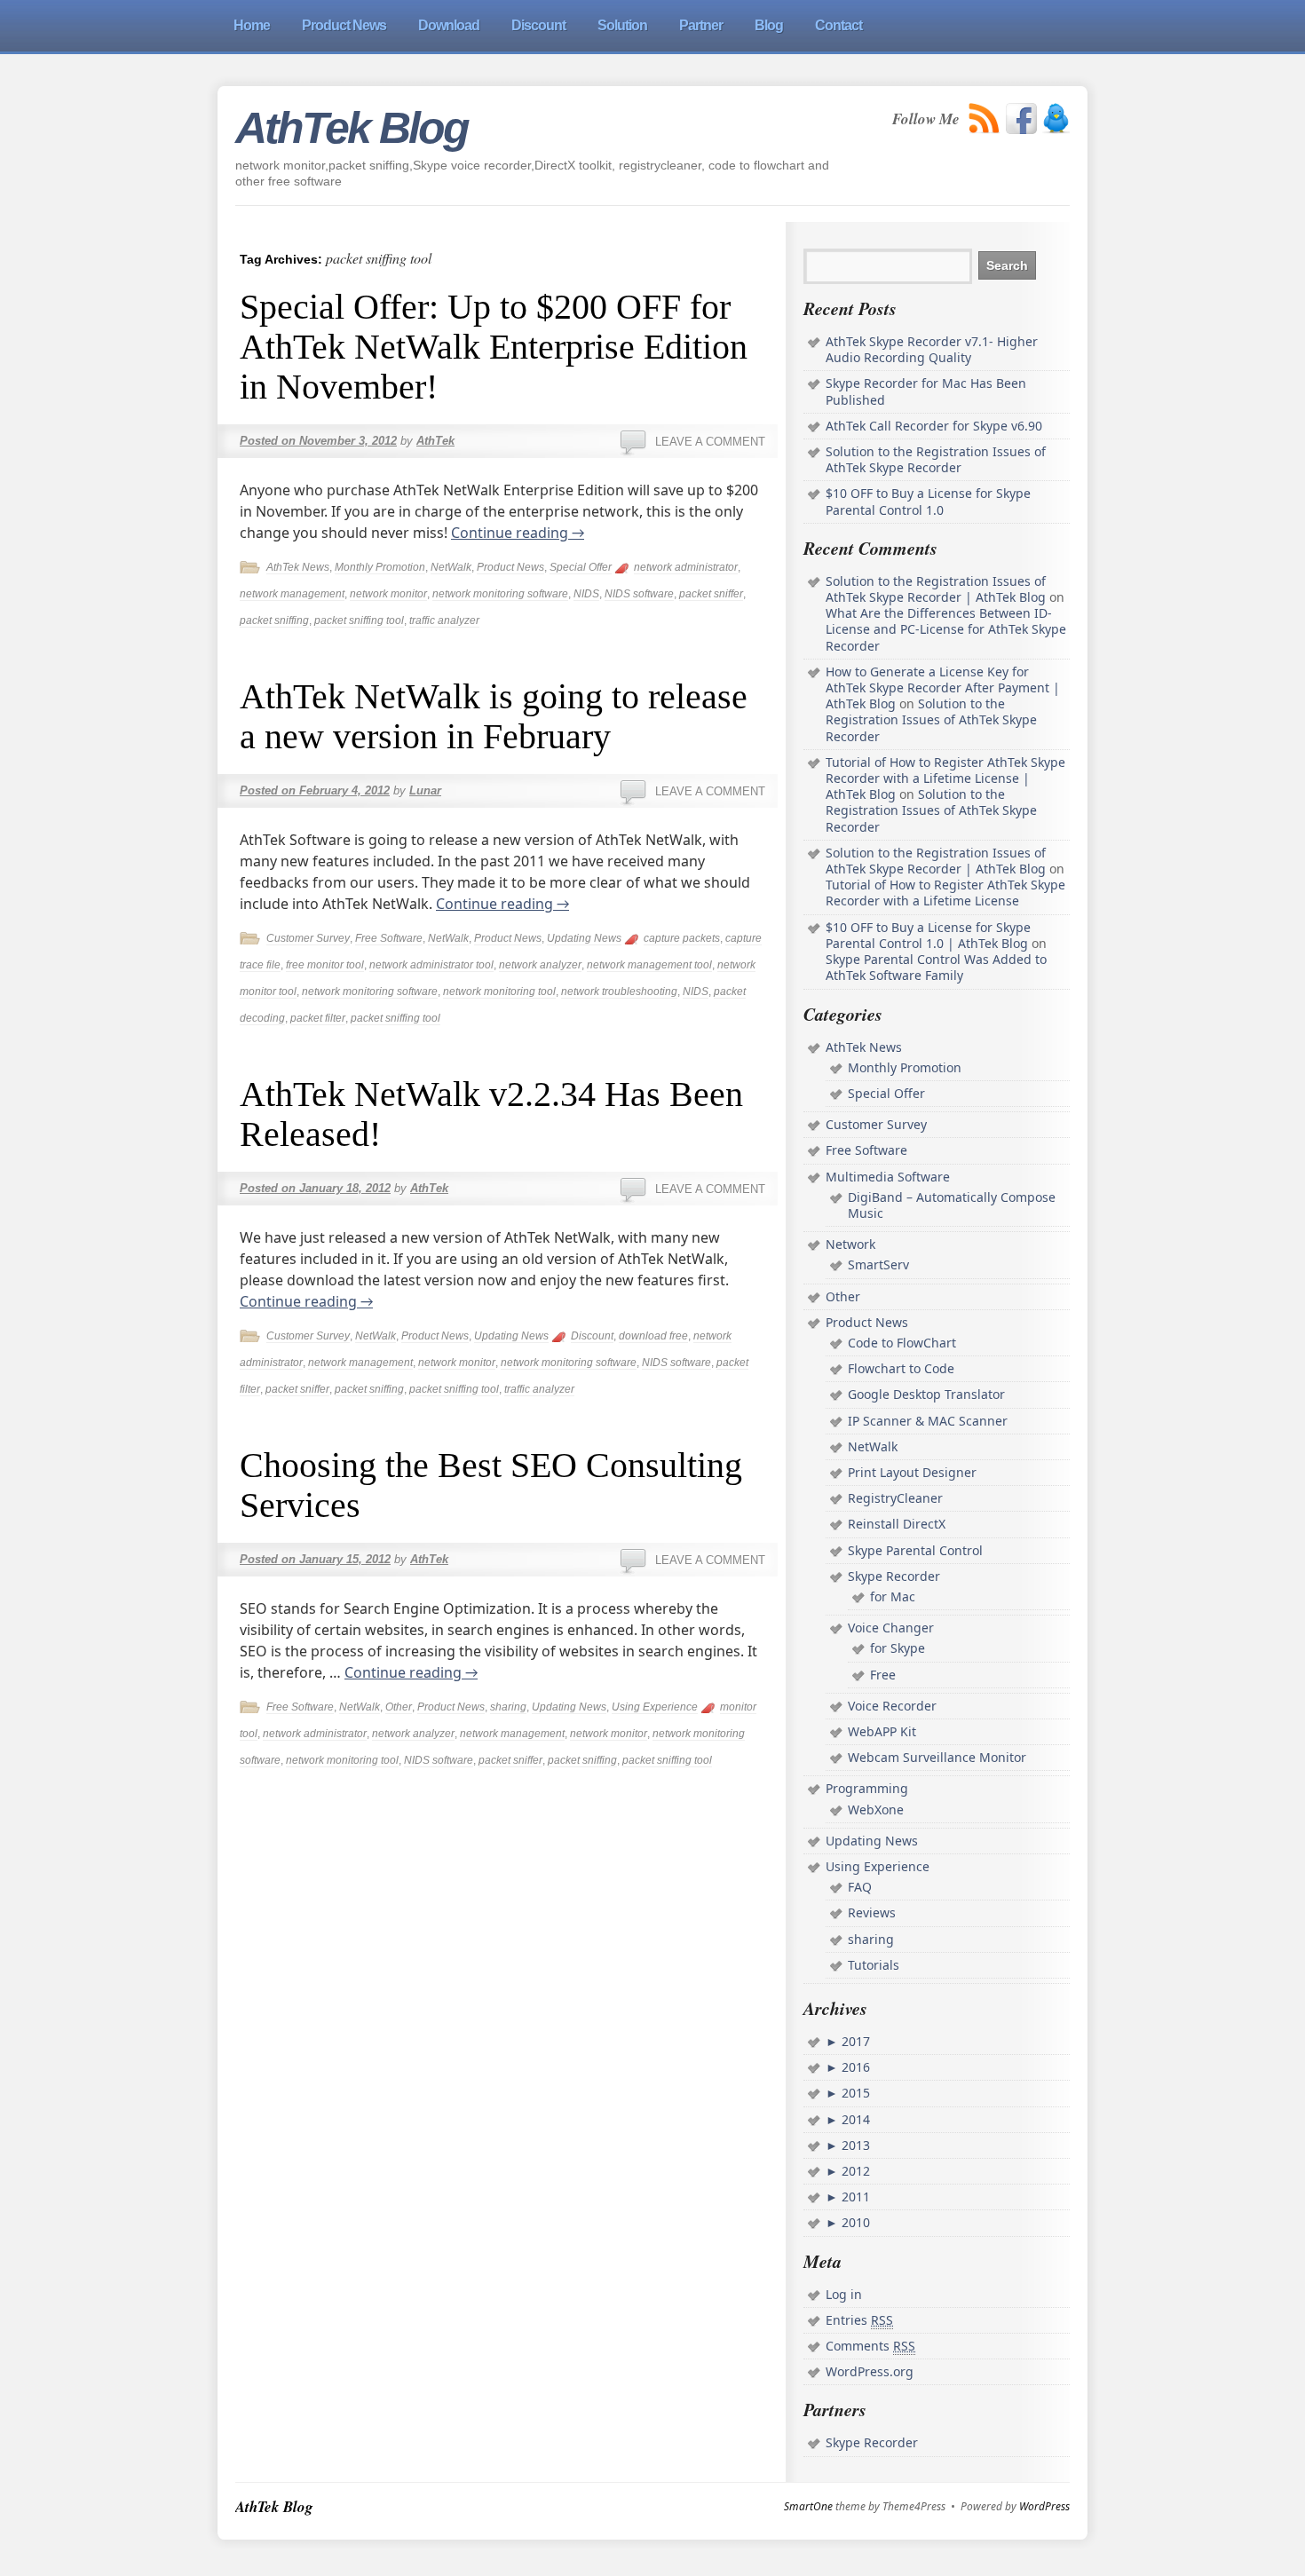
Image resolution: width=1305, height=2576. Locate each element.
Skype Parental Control (915, 1550)
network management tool (649, 965)
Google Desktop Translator (926, 1394)
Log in (844, 2294)
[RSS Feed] (985, 119)
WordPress (1044, 2507)
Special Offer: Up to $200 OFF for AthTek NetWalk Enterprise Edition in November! (494, 347)
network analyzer (540, 965)
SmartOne (808, 2507)
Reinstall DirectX (897, 1524)
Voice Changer (891, 1628)
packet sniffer (711, 594)
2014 (854, 2119)
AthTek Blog (352, 128)
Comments (870, 2346)
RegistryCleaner (895, 1498)
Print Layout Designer (912, 1472)
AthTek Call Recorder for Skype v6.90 (934, 426)
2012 (854, 2171)
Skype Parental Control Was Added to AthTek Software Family (936, 967)
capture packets (682, 938)
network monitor (388, 594)
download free (653, 1336)
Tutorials (874, 1965)
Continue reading (518, 533)
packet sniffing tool (359, 620)
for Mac (893, 1596)
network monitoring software (500, 594)
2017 (854, 2041)
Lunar (425, 790)
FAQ (860, 1887)
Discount (592, 1336)
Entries (859, 2320)
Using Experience (655, 1707)
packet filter (318, 1018)
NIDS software (639, 594)
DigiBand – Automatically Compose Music (952, 1205)
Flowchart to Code (901, 1368)
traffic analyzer (444, 620)
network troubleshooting (619, 992)
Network (850, 1244)
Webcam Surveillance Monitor (937, 1757)
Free (883, 1675)
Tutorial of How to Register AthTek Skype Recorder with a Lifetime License (945, 893)
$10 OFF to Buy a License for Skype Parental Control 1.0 (928, 501)
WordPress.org (870, 2371)
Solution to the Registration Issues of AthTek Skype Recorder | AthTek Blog (936, 589)
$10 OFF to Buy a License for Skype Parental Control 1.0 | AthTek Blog (928, 935)
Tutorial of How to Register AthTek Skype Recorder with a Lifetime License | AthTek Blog (945, 778)
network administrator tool (431, 965)
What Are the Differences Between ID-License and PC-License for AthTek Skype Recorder (946, 629)
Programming (867, 1788)
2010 (854, 2222)
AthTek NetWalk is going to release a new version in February (494, 716)
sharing (508, 1707)
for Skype (898, 1648)
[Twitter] (1056, 119)
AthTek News (298, 567)
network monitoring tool (499, 992)
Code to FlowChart (902, 1343)
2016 (854, 2067)
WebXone (876, 1810)
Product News (510, 567)
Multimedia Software (888, 1177)
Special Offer (581, 567)
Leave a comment (710, 442)
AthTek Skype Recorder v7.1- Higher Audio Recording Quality (932, 349)
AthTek (435, 441)
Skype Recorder (894, 1576)
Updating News (584, 938)
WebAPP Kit (882, 1731)
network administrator (686, 567)
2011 (854, 2197)
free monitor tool (325, 965)
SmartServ (878, 1264)
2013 (854, 2145)
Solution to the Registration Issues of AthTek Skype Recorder (936, 459)
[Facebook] (1021, 119)
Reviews (872, 1912)
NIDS (586, 594)
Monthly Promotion (380, 567)
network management (292, 594)
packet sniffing (274, 620)
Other (399, 1707)
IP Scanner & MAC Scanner (928, 1421)
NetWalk (451, 567)
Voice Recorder (892, 1706)
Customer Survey (308, 938)
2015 (854, 2093)
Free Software (389, 938)
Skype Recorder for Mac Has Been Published (926, 391)
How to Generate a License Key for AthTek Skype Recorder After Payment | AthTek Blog (943, 687)
